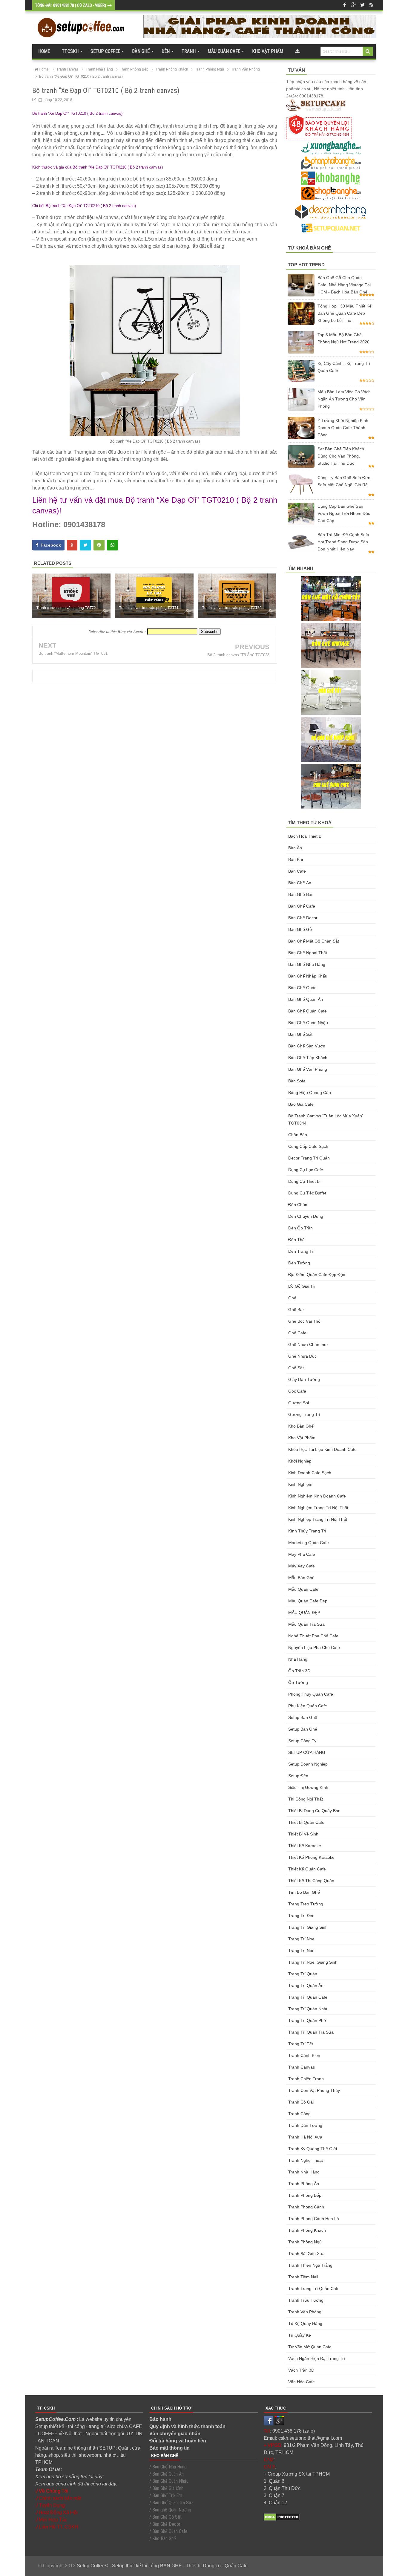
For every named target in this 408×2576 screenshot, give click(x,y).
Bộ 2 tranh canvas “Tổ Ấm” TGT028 (238, 655)
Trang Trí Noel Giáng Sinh (313, 1962)
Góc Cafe (297, 1391)
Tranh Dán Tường (305, 2125)
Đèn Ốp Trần (300, 1228)
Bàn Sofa (297, 1081)
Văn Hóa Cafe (302, 2382)
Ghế (292, 1298)
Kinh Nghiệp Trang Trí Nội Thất (318, 1519)
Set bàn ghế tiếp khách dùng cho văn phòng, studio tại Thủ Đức (341, 456)
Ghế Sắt (296, 1368)
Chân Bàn (298, 1135)
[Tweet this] (85, 545)
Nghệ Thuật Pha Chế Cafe (313, 1636)
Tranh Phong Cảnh (306, 2207)
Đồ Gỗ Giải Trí (302, 1286)
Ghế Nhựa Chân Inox (308, 1344)
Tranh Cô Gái (301, 2102)
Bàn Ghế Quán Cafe (307, 1011)
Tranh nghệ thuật (306, 2160)
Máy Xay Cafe (302, 1566)
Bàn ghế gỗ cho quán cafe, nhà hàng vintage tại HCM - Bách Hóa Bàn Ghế (344, 285)
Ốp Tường (298, 1682)
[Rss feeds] (371, 5)
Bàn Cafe (297, 871)
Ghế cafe (297, 1333)
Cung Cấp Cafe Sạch (308, 1146)
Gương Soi (299, 1403)
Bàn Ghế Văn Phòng (308, 1069)
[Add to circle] (353, 5)
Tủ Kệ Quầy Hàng (305, 2323)
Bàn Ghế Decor (303, 918)
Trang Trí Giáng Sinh (308, 1927)
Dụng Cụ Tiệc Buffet (307, 1193)
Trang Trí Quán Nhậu (308, 2009)
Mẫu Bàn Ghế (301, 1578)
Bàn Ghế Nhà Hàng (307, 964)
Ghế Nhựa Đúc (302, 1356)
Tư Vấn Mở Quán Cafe (310, 2347)
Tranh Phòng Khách (307, 2230)
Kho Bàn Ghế (301, 1426)
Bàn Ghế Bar (300, 894)
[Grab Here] (297, 51)
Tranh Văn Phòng (305, 2312)
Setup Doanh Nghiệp (308, 1764)
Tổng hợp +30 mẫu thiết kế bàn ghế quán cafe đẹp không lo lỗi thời (345, 313)
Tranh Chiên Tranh (306, 2079)
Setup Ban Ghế (303, 1717)
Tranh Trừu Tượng (306, 2300)
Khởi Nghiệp (300, 1461)
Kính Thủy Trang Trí (307, 1531)
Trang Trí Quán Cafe (308, 1997)
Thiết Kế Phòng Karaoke (311, 1857)
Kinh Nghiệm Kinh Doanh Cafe (317, 1496)
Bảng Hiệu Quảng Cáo (310, 1093)
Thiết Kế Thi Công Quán (311, 1881)
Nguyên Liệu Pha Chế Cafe (314, 1648)
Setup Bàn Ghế (303, 1729)
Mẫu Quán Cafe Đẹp (308, 1601)
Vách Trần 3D (301, 2370)
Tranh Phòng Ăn (304, 2184)
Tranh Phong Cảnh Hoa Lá (314, 2219)
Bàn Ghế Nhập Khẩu (308, 976)
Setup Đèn (298, 1776)
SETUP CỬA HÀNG (307, 1752)
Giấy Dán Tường (304, 1379)
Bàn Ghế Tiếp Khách (308, 1058)
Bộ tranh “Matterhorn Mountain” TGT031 (73, 653)
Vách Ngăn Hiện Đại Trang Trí (317, 2358)
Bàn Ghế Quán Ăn (306, 999)
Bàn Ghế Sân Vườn (307, 1046)
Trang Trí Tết (301, 2044)
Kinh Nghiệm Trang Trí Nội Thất (318, 1508)
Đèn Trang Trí (301, 1251)
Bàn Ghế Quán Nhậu (308, 1023)
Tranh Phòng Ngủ (305, 2242)
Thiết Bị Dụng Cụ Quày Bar (314, 1811)
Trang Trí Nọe (301, 1939)
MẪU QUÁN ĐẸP (304, 1613)
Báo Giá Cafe (301, 1104)
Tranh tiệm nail (303, 2277)
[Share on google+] (72, 545)
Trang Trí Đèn (301, 1916)
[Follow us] (362, 5)
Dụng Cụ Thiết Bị (304, 1181)
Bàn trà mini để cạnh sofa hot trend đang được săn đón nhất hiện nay (343, 542)
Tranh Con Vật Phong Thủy (314, 2090)
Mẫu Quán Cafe (303, 1589)
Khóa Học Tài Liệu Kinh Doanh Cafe (322, 1449)
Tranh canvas (302, 2067)
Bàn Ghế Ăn (300, 883)
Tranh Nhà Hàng (304, 2172)
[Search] (368, 51)
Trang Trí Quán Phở (307, 2020)
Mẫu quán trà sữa (306, 1624)
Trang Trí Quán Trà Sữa (311, 2032)
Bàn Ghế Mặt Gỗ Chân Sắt (314, 941)
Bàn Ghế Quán (302, 988)
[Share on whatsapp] (112, 545)
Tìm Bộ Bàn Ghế (304, 1892)
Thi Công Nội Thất (306, 1799)
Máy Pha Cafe (302, 1554)
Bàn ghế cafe (302, 906)
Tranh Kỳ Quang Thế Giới (313, 2149)
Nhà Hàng (298, 1659)
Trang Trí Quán (303, 1974)
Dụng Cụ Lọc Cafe (306, 1170)
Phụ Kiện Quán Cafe (308, 1706)
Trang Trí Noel (302, 1951)
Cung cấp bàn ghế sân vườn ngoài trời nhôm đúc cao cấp (344, 513)
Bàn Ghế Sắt (300, 1034)
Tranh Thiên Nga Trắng (310, 2265)
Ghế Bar (296, 1310)
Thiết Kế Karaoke (305, 1846)
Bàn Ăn (295, 848)
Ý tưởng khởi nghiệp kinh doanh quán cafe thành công (343, 428)
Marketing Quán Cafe (309, 1543)
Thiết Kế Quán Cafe (307, 1869)
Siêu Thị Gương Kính (308, 1787)
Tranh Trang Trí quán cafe (314, 2289)
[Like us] (344, 5)
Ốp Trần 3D (299, 1671)
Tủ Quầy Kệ (300, 2335)
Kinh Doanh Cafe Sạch (310, 1473)
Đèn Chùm (298, 1205)
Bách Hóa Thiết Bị (305, 836)
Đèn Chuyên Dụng (306, 1216)
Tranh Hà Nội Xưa (305, 2137)
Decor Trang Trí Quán (309, 1158)
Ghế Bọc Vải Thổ (304, 1321)
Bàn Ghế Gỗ (300, 929)
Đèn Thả (296, 1240)
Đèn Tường (299, 1263)
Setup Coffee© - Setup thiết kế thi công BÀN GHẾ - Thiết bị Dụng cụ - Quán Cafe (162, 2566)
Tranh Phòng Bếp (305, 2195)
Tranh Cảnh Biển (304, 2055)
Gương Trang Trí (304, 1414)
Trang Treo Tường (306, 1904)
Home (44, 51)
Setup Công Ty (302, 1741)
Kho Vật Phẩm (302, 1438)
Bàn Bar (296, 859)
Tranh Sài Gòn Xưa (306, 2254)
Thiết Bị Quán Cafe (306, 1822)
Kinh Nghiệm (300, 1484)
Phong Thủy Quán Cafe (311, 1694)
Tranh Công (299, 2114)
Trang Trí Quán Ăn (306, 1985)
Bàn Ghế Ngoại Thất (308, 953)
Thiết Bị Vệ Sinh (303, 1834)
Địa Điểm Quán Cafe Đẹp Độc (317, 1275)
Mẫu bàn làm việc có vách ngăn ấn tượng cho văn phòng (344, 399)
